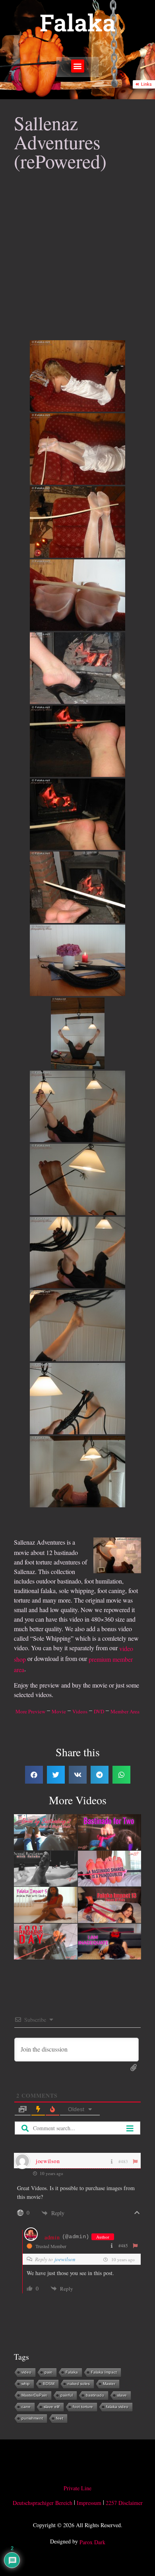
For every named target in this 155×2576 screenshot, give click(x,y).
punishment (32, 2418)
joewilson (65, 2259)
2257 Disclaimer (124, 2503)
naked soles (79, 2384)
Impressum (89, 2503)
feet (60, 2418)
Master (109, 2384)
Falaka (78, 22)
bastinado (95, 2395)
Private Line (77, 2488)
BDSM (49, 2384)
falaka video (117, 2407)
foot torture (83, 2407)
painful (67, 2395)
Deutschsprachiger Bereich (43, 2503)
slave (122, 2395)
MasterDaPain (34, 2395)
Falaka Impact (104, 2372)
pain (48, 2372)
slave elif (52, 2407)
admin (52, 2237)
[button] (78, 66)
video (26, 2372)
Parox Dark (92, 2542)
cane (26, 2407)
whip (26, 2384)
